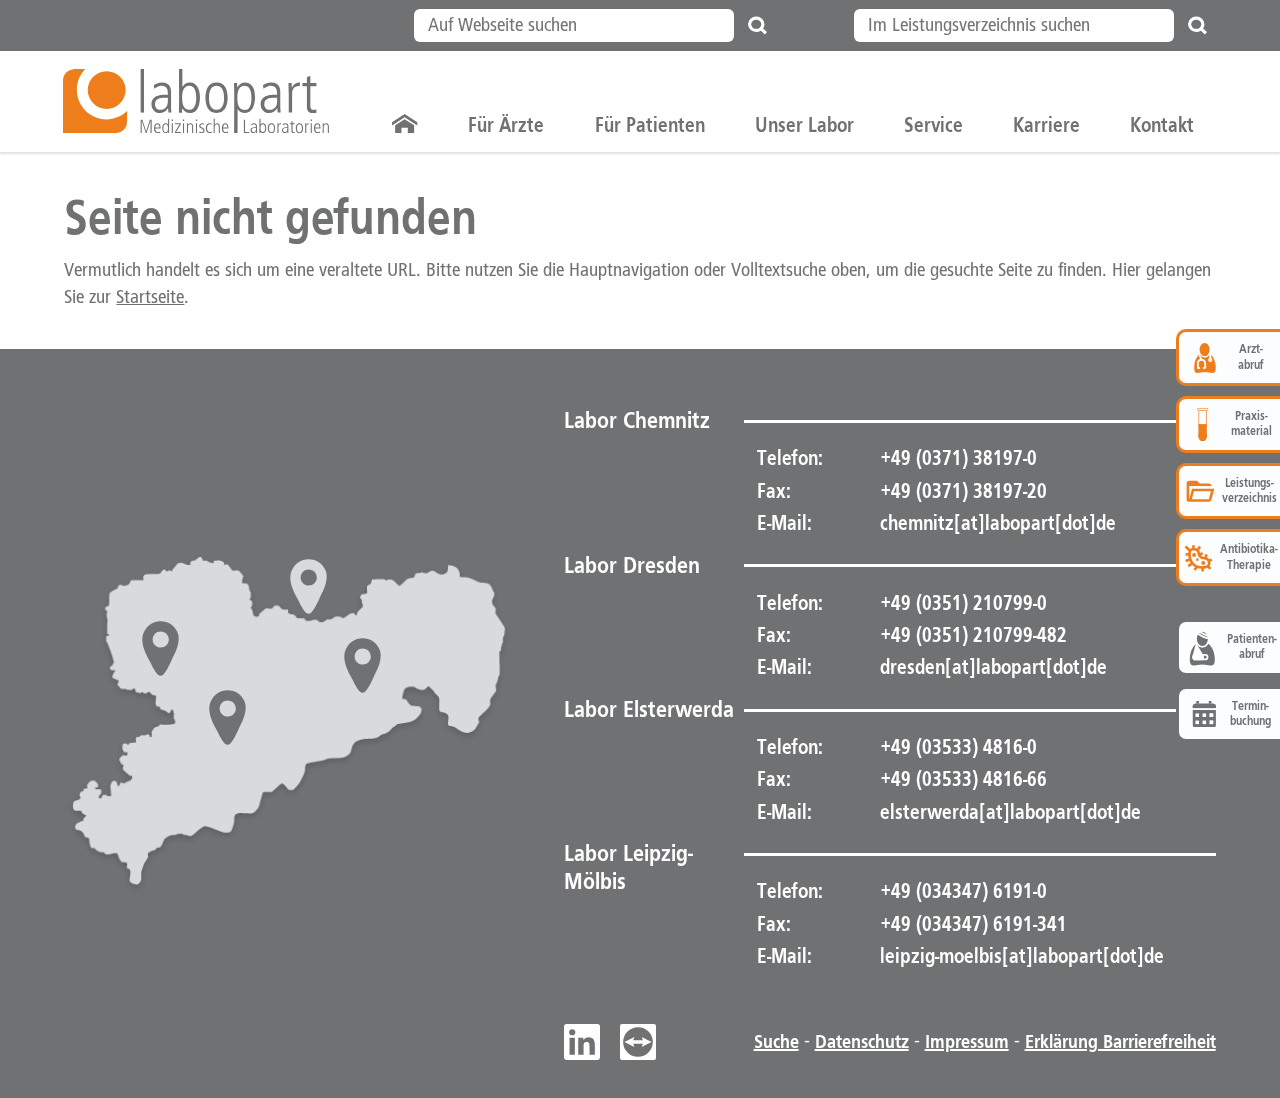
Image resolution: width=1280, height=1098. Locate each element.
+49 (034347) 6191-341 (971, 924)
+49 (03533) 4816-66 (961, 779)
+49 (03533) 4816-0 (956, 747)
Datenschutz (862, 1042)
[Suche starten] (758, 25)
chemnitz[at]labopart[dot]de (998, 523)
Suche (776, 1042)
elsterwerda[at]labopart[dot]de (1010, 812)
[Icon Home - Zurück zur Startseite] (405, 125)
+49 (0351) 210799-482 (971, 635)
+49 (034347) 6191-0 (961, 891)
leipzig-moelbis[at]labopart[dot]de (1022, 956)
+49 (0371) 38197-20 (961, 491)
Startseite (150, 298)
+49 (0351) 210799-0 (961, 603)
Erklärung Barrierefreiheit (1120, 1042)
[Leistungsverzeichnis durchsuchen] (1198, 25)
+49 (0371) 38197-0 (956, 458)
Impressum (967, 1042)
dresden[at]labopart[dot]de (993, 667)
